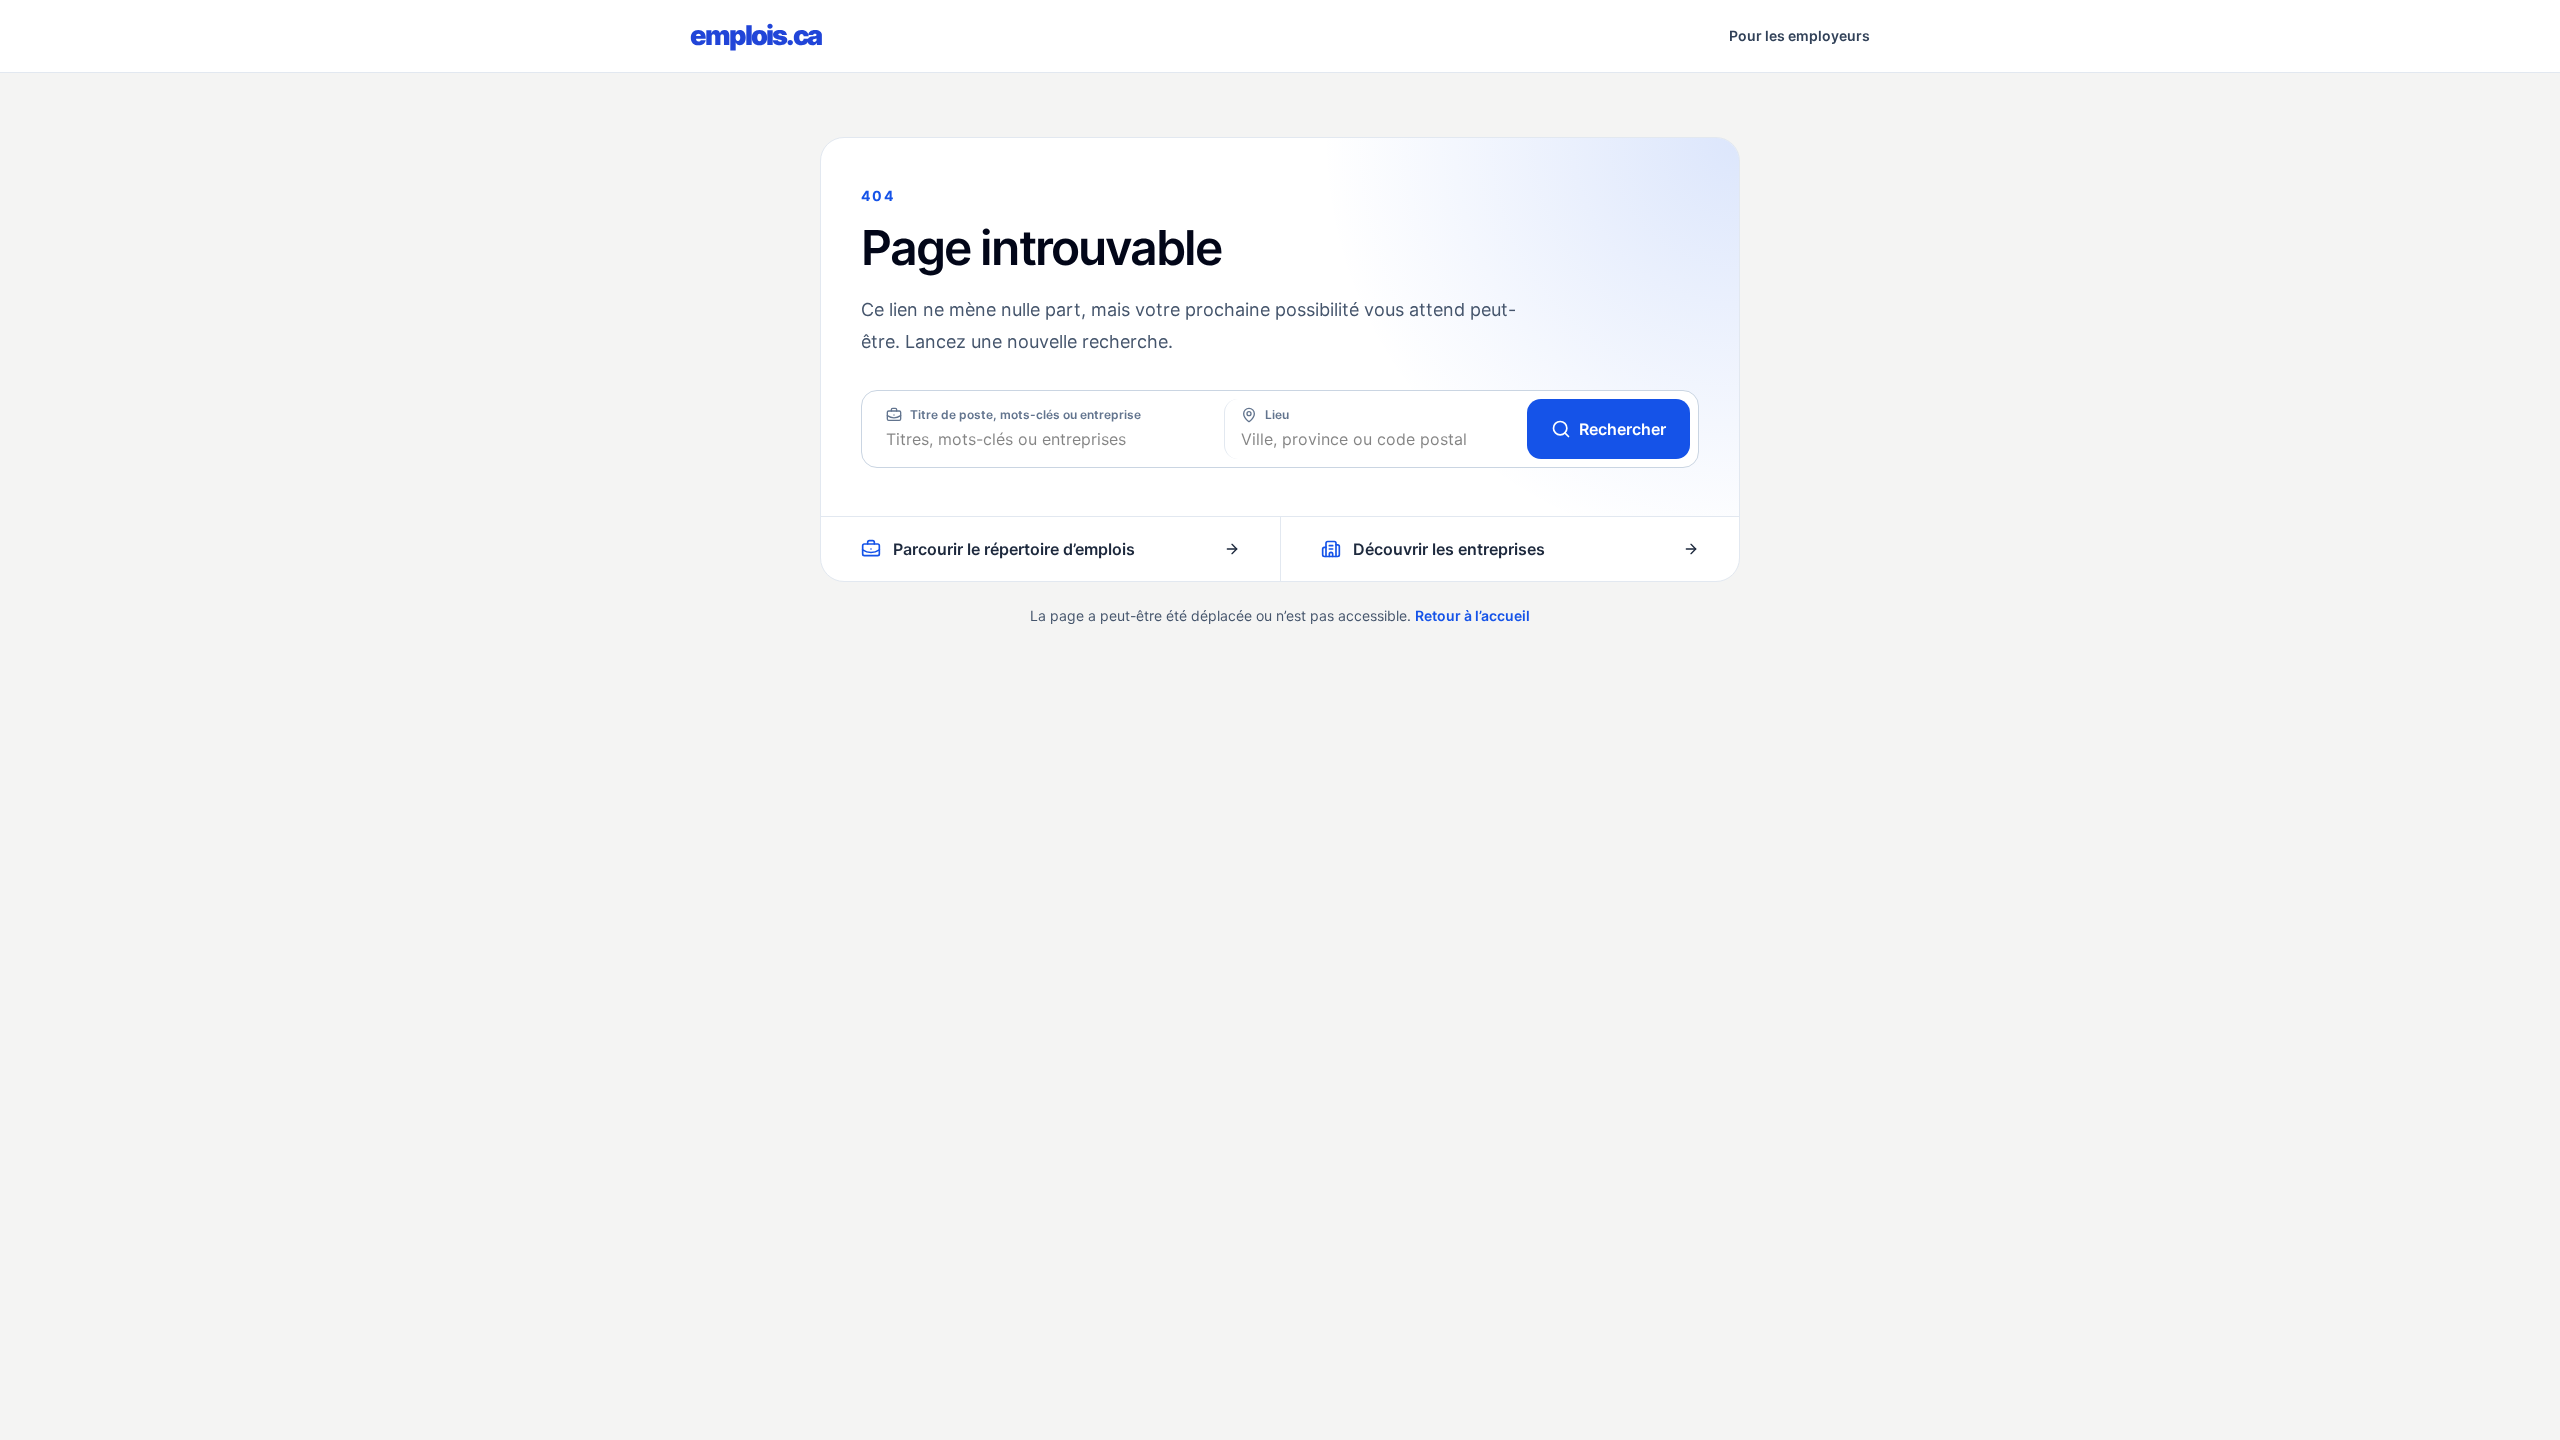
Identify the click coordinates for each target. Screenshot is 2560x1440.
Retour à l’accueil (1472, 615)
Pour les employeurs (1799, 35)
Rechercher (1622, 429)
